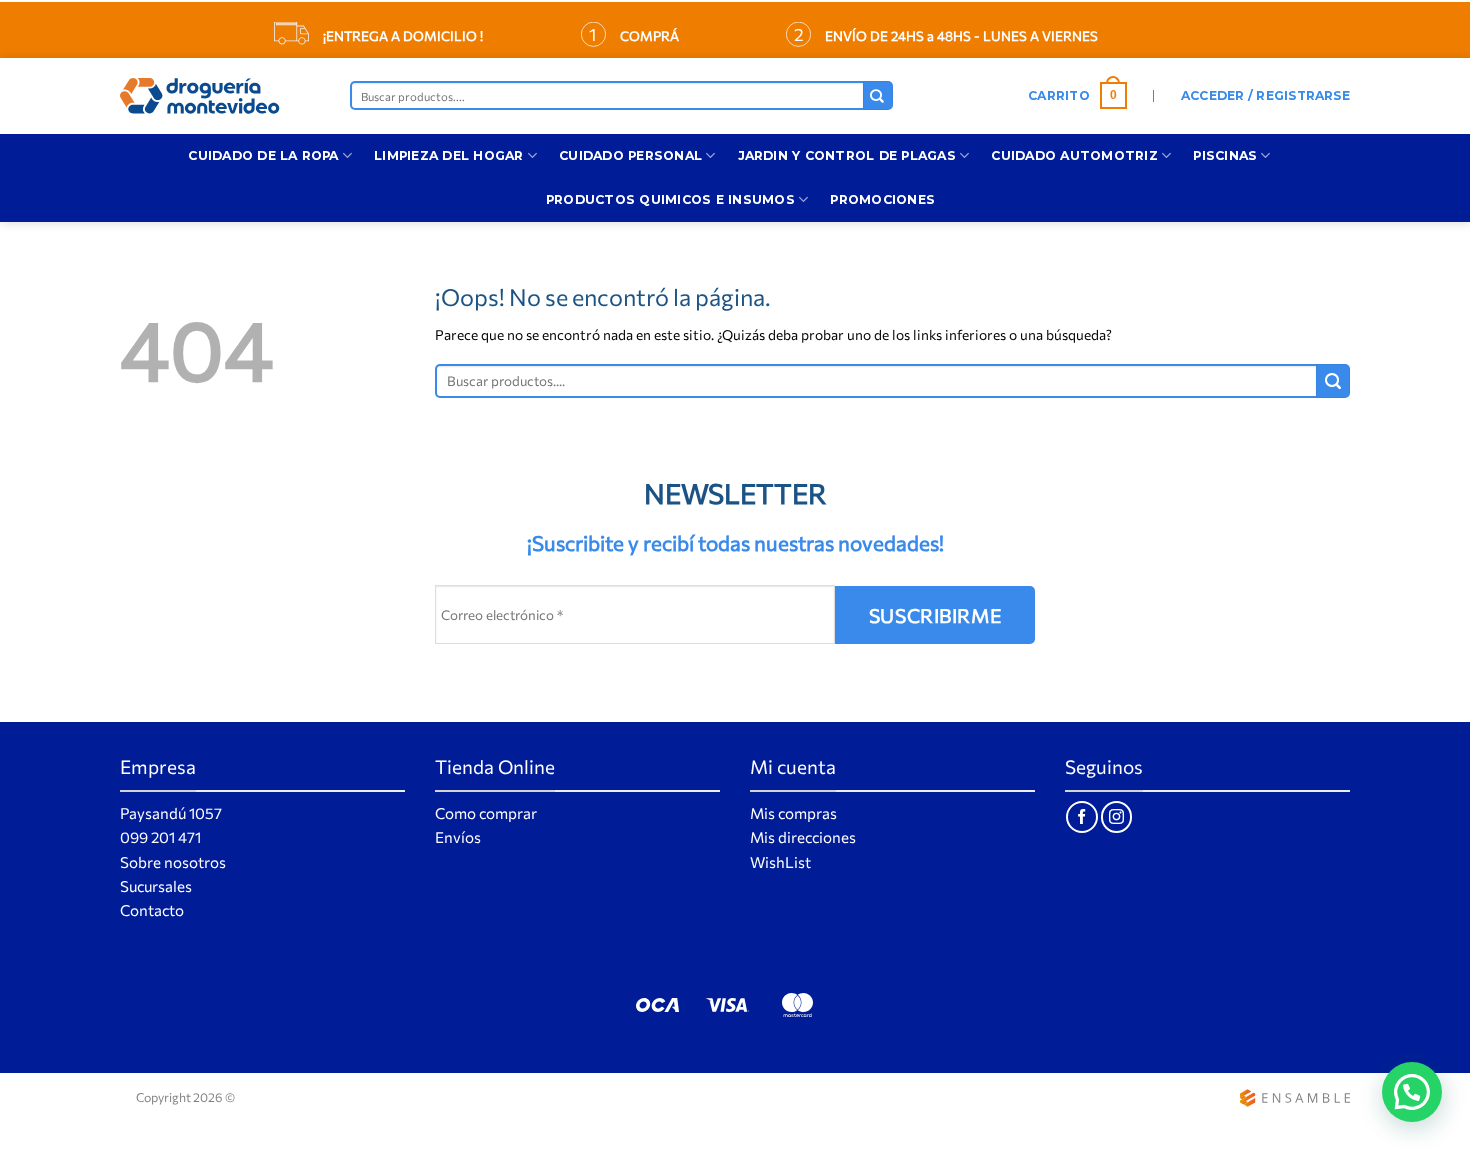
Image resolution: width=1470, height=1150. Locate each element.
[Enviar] (878, 95)
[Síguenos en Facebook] (1081, 816)
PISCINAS (1225, 155)
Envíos (458, 837)
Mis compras (793, 813)
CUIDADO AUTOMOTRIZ (1074, 155)
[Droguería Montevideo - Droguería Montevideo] (220, 96)
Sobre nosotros (173, 862)
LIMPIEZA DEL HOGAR (448, 155)
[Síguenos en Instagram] (1116, 816)
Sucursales (156, 886)
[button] (1077, 96)
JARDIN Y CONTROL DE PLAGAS (847, 155)
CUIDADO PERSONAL (630, 155)
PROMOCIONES (882, 199)
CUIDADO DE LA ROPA (263, 155)
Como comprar (486, 813)
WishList (780, 862)
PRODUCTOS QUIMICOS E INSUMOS (670, 199)
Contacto (152, 910)
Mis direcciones (803, 837)
